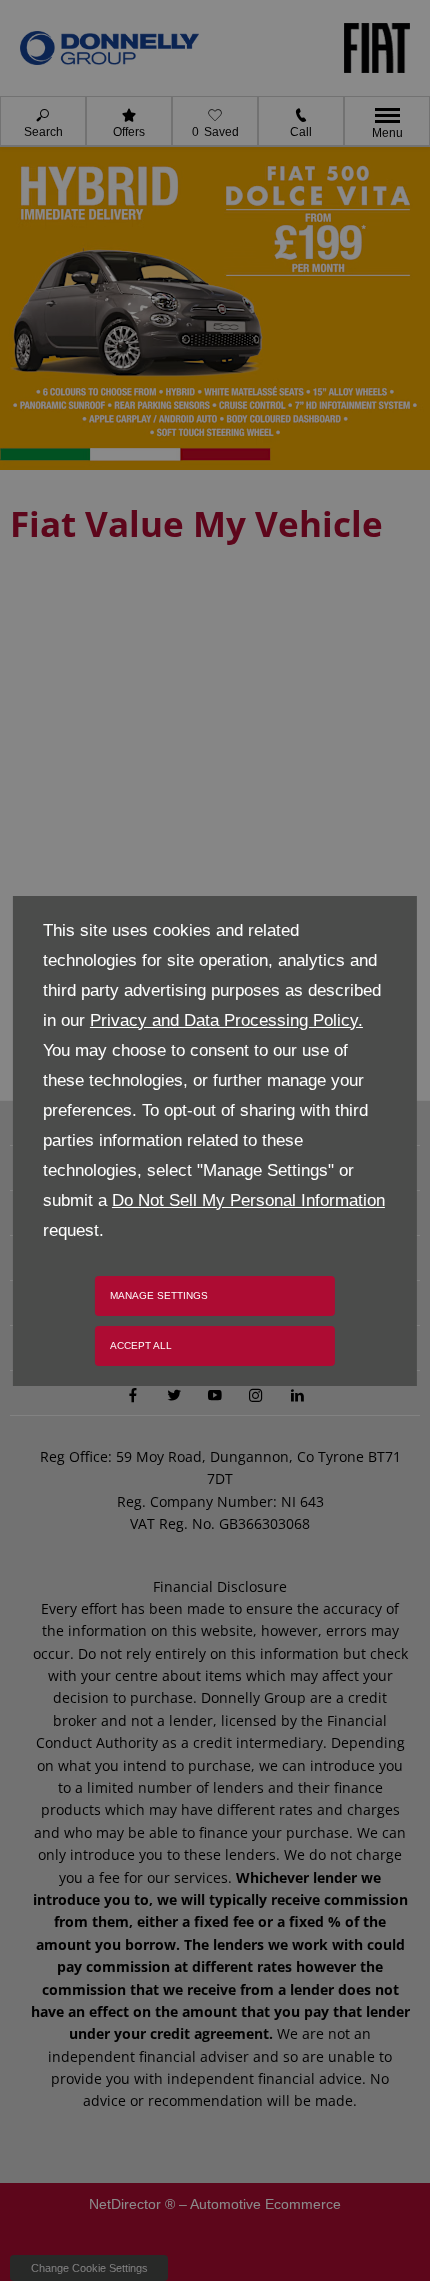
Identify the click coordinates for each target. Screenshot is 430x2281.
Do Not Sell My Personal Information (248, 1200)
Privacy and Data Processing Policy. (226, 1020)
